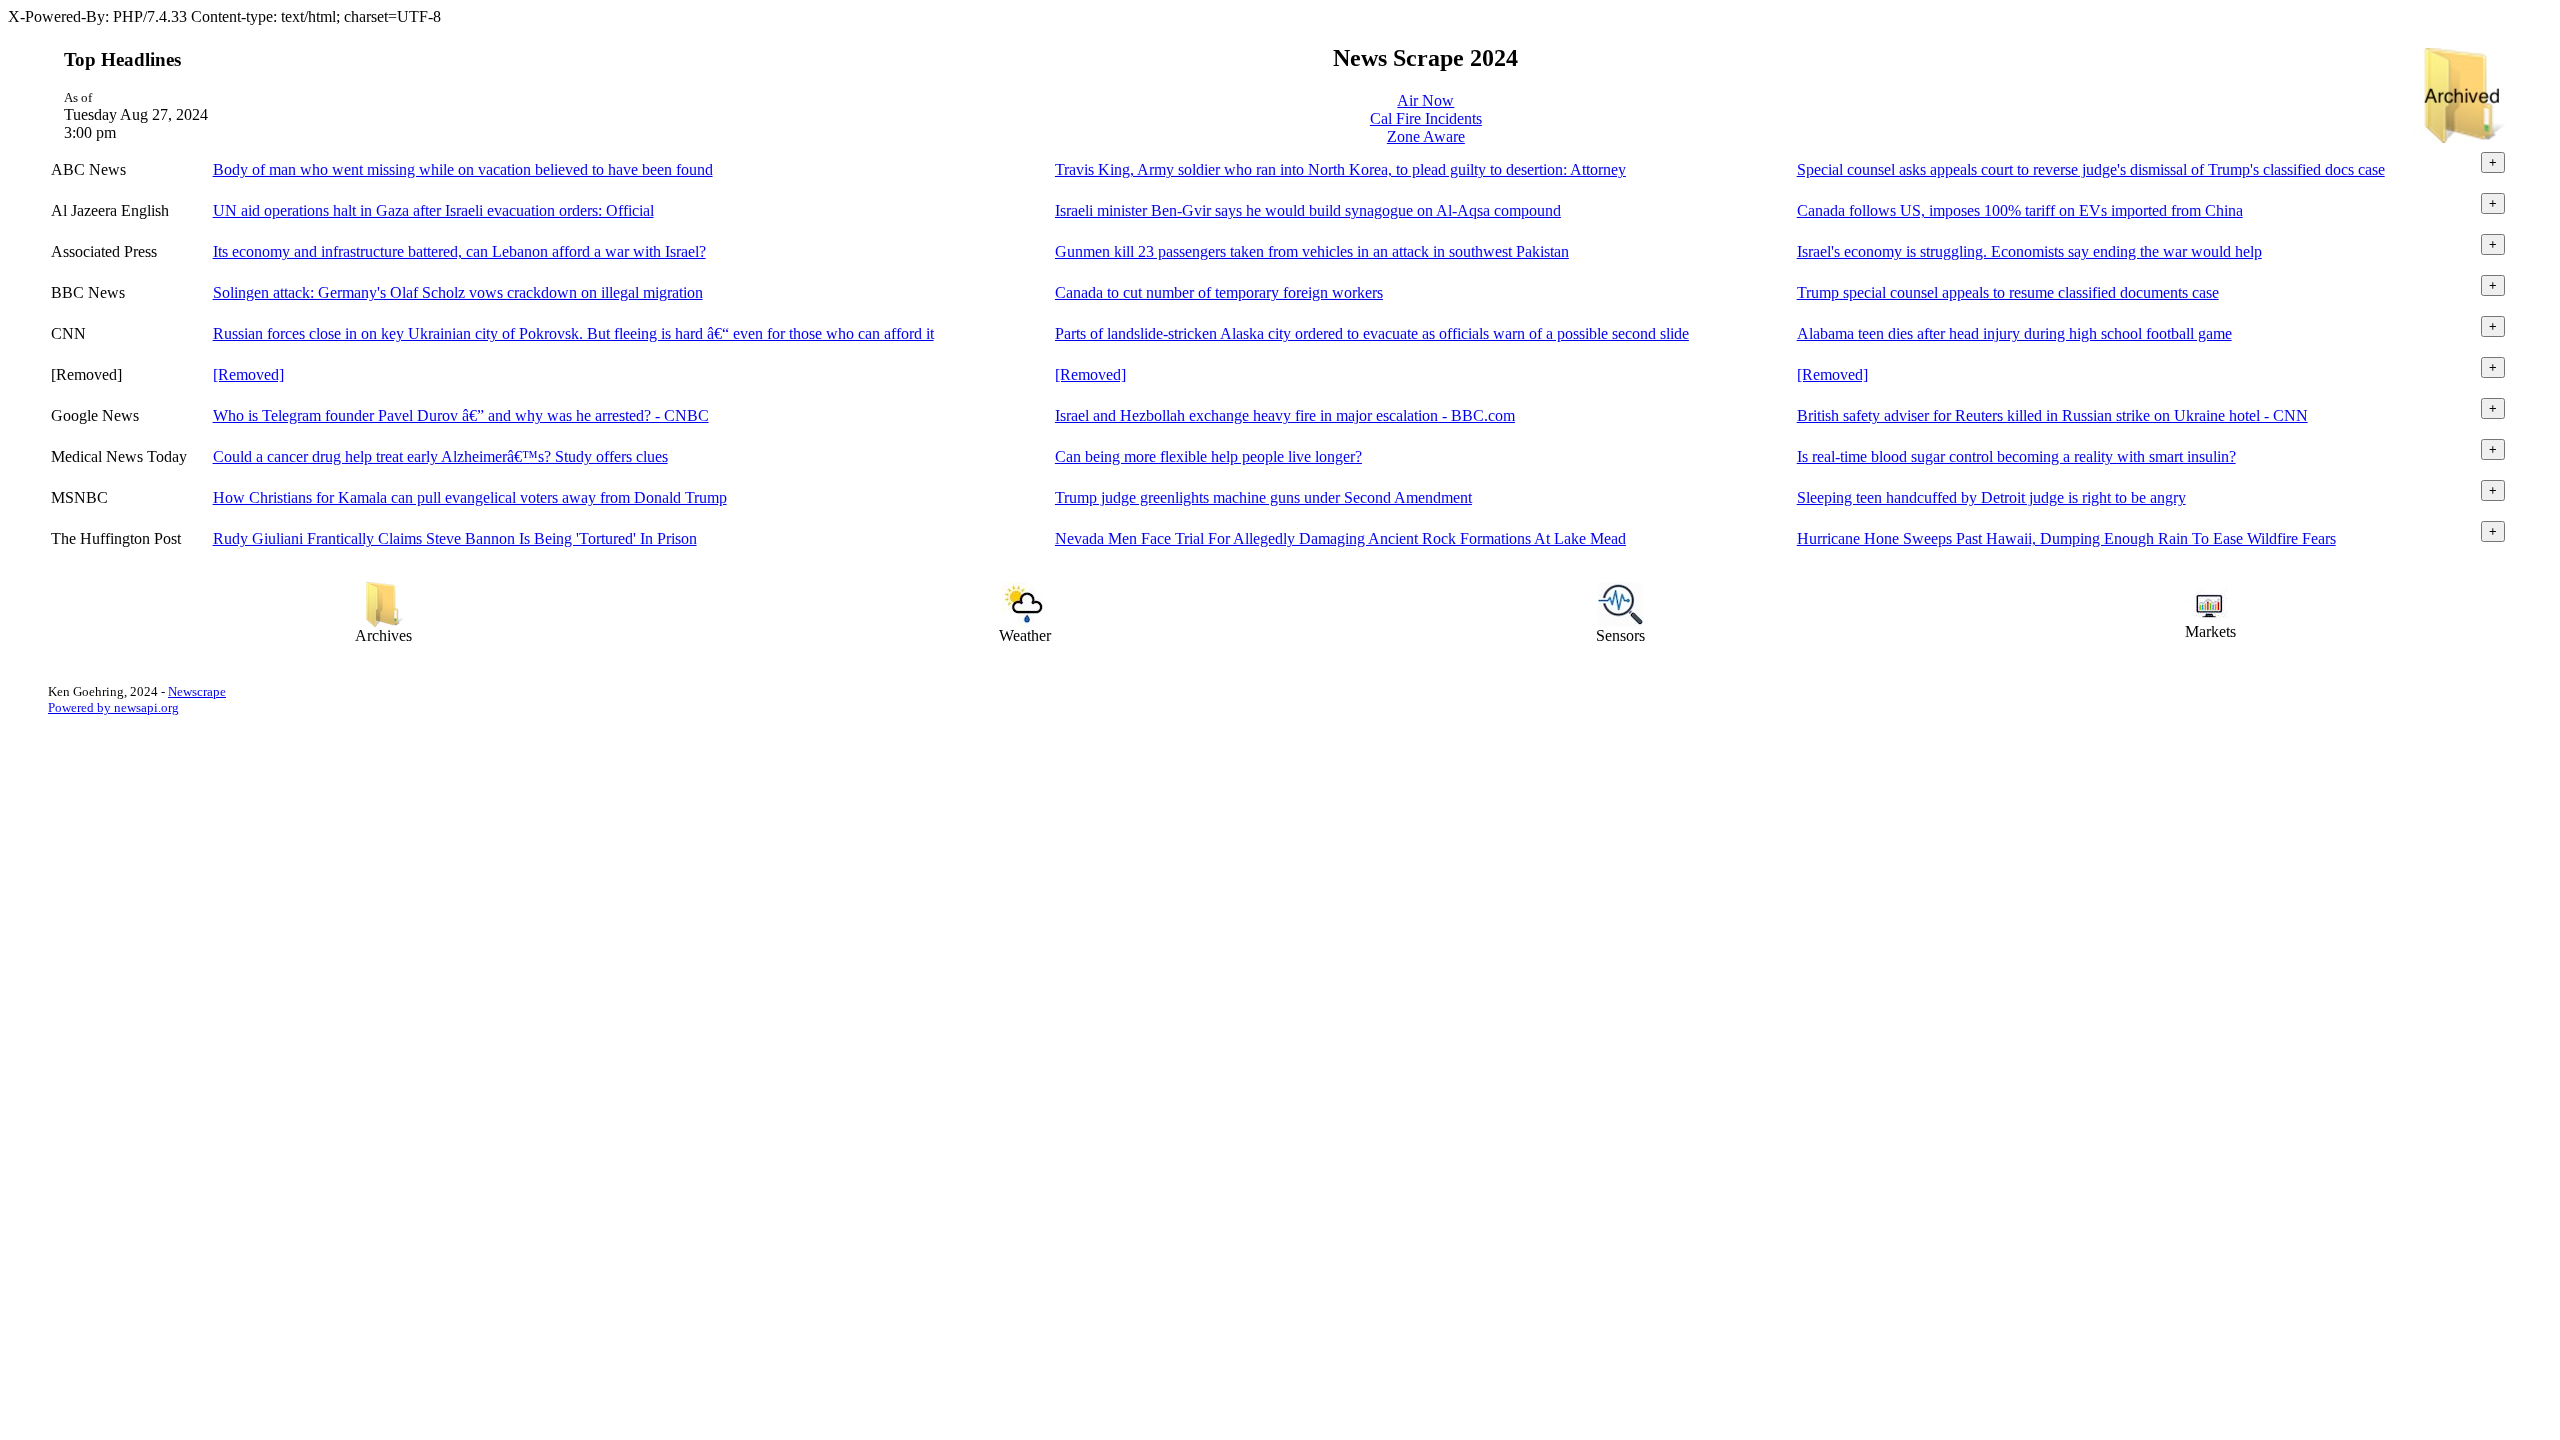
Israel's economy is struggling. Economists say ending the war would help (2029, 251)
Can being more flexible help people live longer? (1208, 456)
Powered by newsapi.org (113, 707)
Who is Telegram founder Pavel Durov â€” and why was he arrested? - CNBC (461, 415)
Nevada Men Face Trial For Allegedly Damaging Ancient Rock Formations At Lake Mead (1340, 538)
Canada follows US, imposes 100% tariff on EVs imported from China (2020, 210)
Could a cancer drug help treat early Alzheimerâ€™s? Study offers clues (440, 456)
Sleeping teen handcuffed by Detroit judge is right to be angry (1991, 497)
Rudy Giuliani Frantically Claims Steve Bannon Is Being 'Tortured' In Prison (455, 538)
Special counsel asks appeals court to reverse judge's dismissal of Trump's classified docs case (2091, 169)
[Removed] (248, 374)
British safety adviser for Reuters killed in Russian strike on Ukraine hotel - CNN (2052, 415)
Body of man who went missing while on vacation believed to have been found (463, 169)
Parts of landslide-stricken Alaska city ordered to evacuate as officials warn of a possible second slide (1372, 333)
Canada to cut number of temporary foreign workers (1219, 292)
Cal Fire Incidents (1426, 118)
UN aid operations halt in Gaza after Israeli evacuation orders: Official (433, 210)
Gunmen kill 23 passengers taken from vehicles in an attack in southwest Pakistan (1312, 251)
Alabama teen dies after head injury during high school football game (2014, 333)
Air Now (1425, 100)
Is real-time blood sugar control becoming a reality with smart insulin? (2016, 456)
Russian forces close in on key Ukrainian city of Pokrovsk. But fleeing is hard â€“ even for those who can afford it (573, 333)
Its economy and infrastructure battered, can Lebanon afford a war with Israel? (459, 251)
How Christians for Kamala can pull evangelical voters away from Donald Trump (470, 497)
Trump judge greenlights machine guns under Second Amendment (1263, 497)
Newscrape (197, 691)
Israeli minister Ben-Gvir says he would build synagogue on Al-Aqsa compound (1308, 210)
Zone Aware (1426, 136)
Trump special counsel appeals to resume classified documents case (2008, 292)
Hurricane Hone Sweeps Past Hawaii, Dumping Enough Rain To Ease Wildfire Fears (2066, 538)
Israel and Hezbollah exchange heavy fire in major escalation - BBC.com (1285, 415)
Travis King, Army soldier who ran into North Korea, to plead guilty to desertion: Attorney (1340, 169)
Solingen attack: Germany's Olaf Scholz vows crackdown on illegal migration (458, 292)
